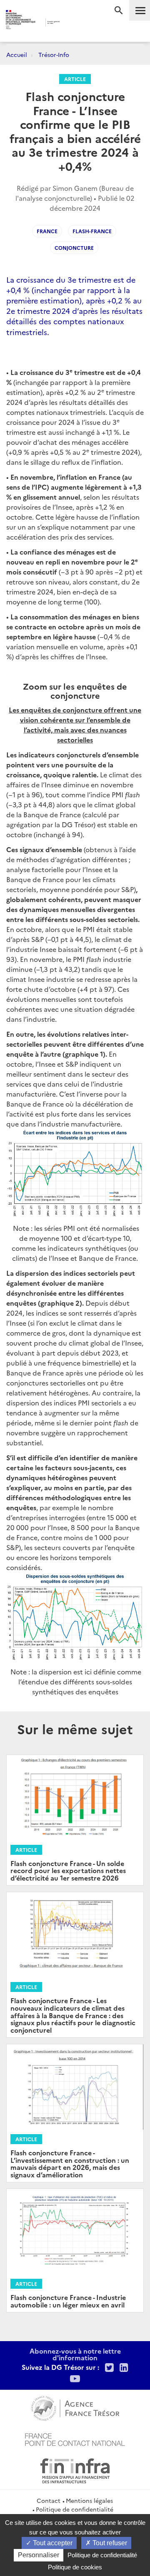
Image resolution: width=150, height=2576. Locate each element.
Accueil (17, 54)
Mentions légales (89, 2500)
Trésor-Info (54, 54)
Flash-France (92, 231)
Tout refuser (109, 2543)
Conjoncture (74, 248)
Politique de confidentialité (75, 2509)
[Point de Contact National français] (75, 2438)
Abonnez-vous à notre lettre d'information (75, 2354)
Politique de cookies (75, 2567)
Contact (49, 2500)
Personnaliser (39, 2555)
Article (75, 79)
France (47, 231)
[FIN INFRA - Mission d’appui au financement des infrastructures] (75, 2470)
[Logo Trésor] (70, 23)
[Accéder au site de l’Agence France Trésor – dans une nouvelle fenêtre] (75, 2407)
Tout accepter (52, 2543)
